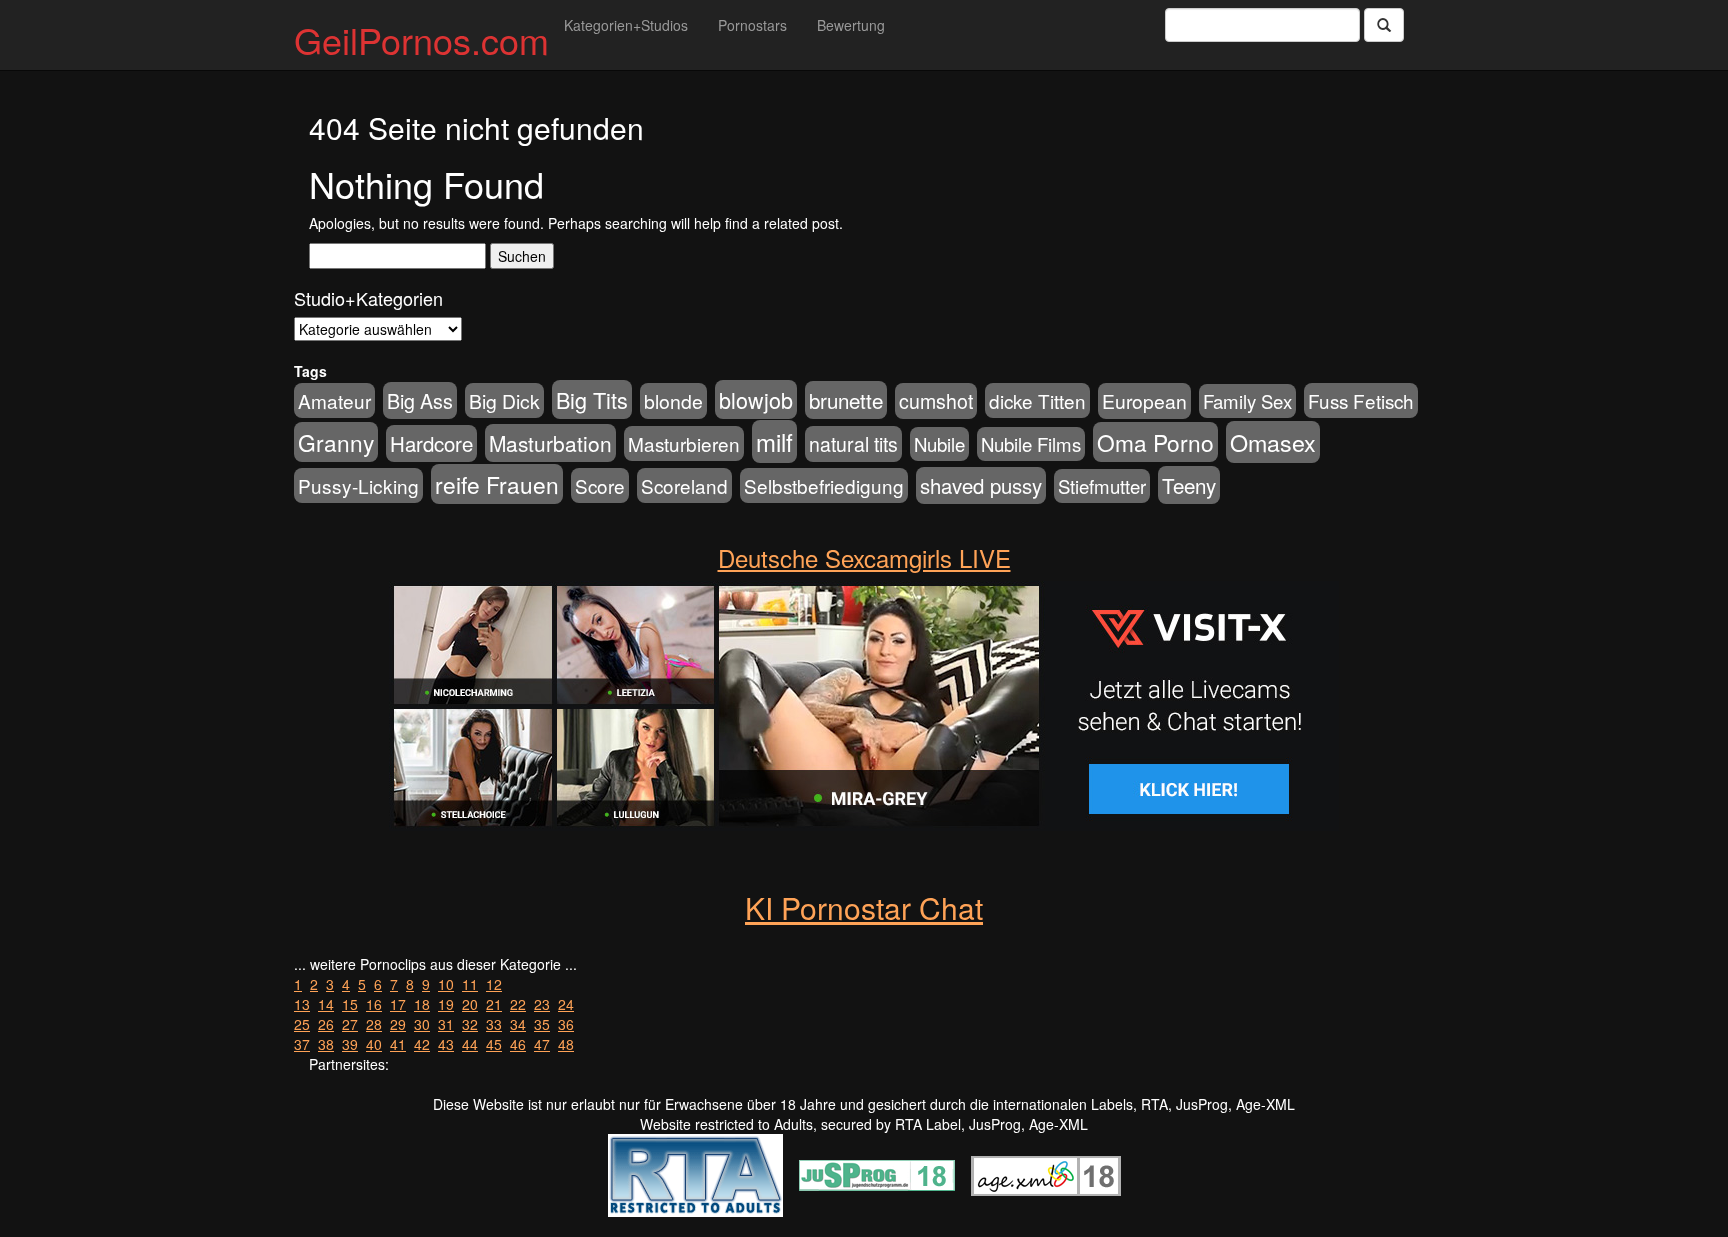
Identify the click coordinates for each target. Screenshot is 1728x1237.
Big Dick (504, 400)
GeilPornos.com (421, 39)
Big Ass (420, 400)
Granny (336, 442)
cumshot (936, 401)
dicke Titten (1037, 400)
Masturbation (550, 443)
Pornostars (752, 25)
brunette (846, 400)
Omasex (1273, 442)
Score (600, 485)
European (1144, 401)
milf (774, 441)
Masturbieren (684, 443)
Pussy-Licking (358, 485)
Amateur (334, 400)
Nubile (939, 444)
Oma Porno (1155, 442)
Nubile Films (1031, 444)
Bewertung (851, 25)
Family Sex (1247, 401)
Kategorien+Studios (626, 25)
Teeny (1189, 485)
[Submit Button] (1384, 25)
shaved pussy (981, 485)
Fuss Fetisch (1361, 400)
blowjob (756, 399)
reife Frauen (497, 484)
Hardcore (431, 443)
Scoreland (684, 485)
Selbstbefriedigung (824, 485)
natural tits (853, 444)
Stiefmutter (1102, 486)
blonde (673, 401)
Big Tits (592, 399)
